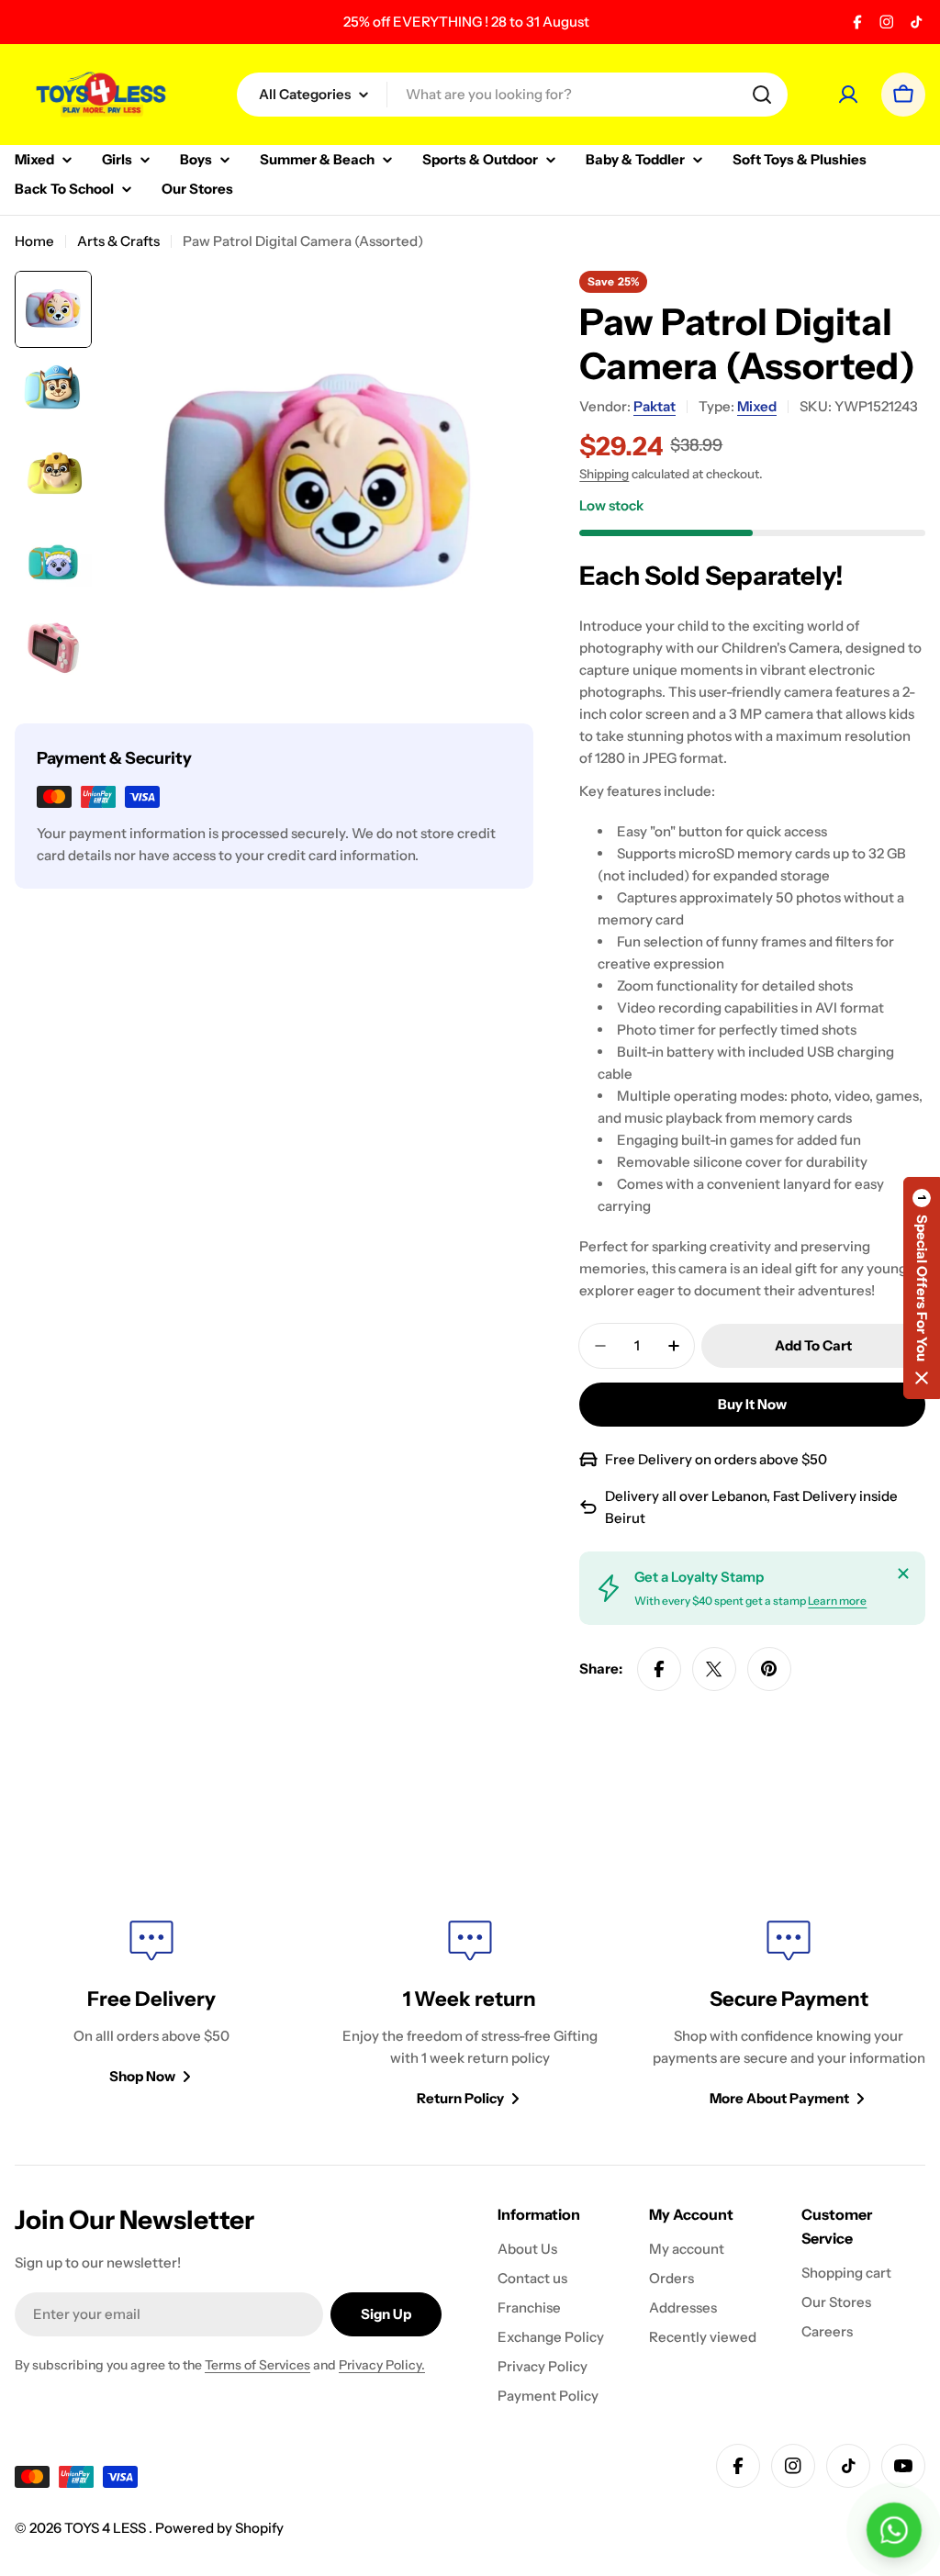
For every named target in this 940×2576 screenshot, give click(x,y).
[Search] (762, 95)
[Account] (848, 95)
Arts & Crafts (118, 241)
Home (34, 241)
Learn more (837, 1601)
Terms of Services (257, 2365)
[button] (922, 1288)
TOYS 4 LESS (106, 2528)
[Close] (903, 1574)
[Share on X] (714, 1669)
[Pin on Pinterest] (769, 1669)
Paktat (655, 406)
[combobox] (512, 95)
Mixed (757, 406)
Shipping (604, 474)
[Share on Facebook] (659, 1669)
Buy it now (752, 1404)
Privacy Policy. (382, 2365)
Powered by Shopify (219, 2528)
